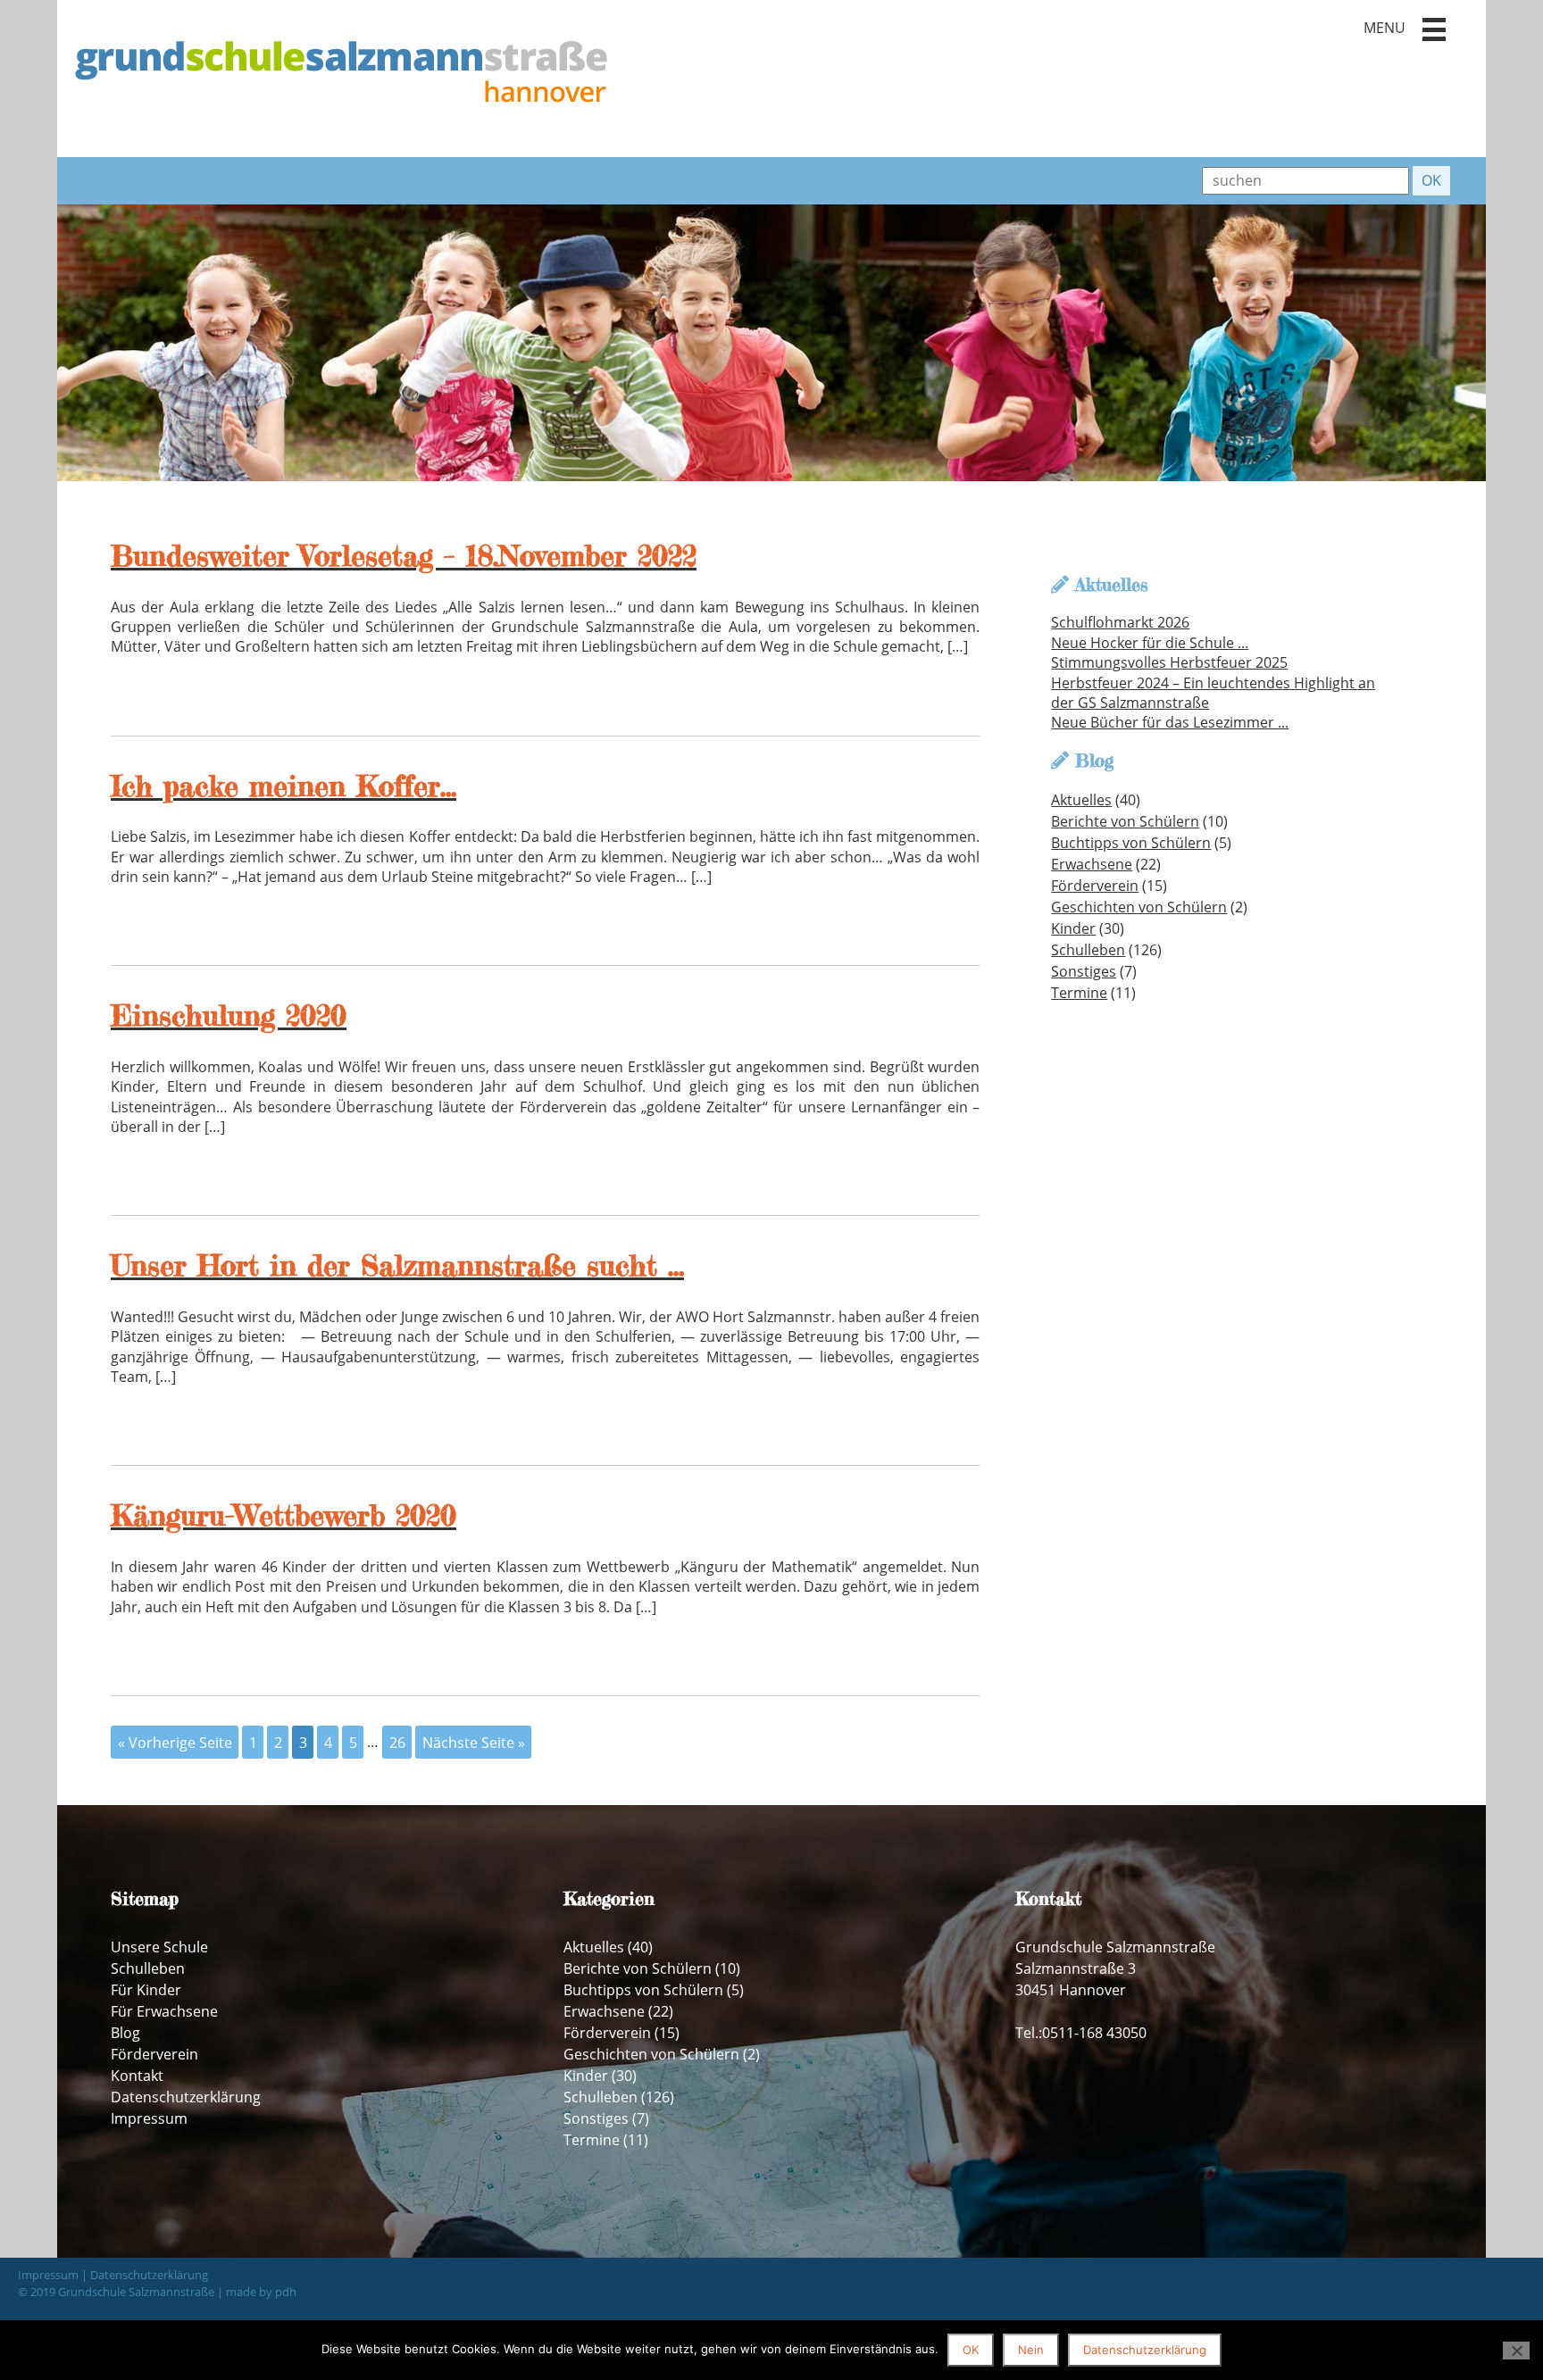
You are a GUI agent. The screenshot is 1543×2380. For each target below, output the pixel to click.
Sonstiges (1084, 971)
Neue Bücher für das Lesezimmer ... (1170, 722)
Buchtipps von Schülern (1131, 843)
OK (971, 2350)
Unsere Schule (159, 1947)
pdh (286, 2292)
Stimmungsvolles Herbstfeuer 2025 (1169, 662)
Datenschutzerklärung (186, 2097)
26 (397, 1742)
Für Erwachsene (164, 2011)
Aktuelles (1081, 800)
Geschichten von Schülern (1139, 907)
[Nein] (1516, 2351)
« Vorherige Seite (175, 1742)
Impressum (149, 2118)
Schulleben (1088, 950)
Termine (1079, 993)
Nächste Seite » (474, 1742)
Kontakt (137, 2076)
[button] (1434, 29)
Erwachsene (1092, 864)
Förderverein (1095, 886)
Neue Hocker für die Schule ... (1150, 643)
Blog (125, 2033)
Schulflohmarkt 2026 (1120, 622)
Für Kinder (146, 1990)
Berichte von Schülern (1125, 821)
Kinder (1073, 928)
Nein (1031, 2350)
